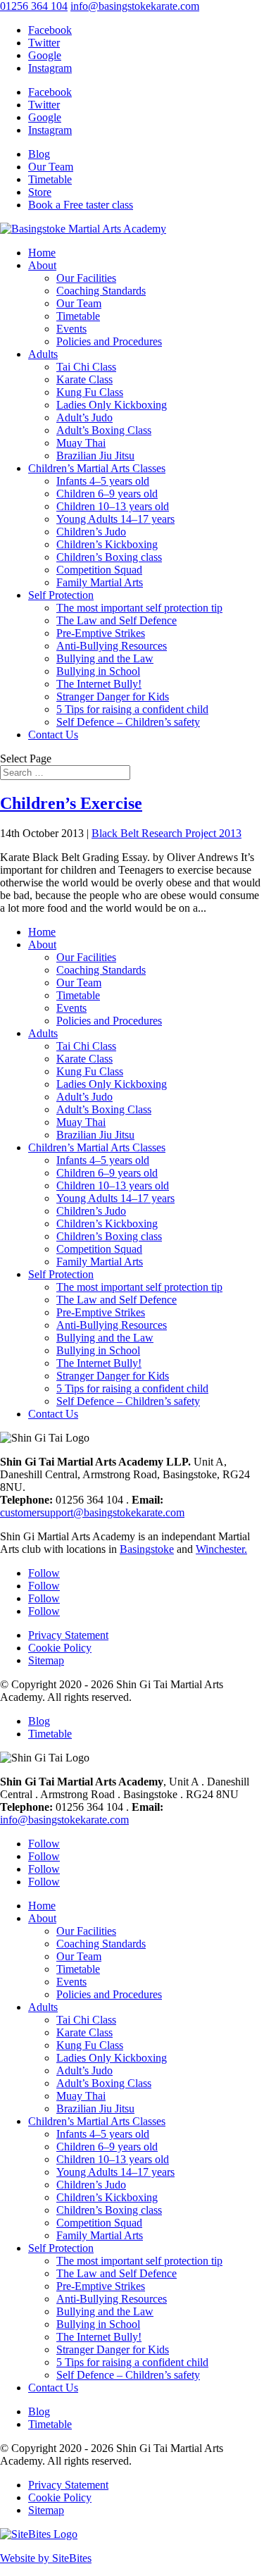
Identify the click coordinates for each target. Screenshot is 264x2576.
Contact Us (53, 735)
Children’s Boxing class (109, 557)
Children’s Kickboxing (107, 544)
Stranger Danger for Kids (113, 696)
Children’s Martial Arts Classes (97, 468)
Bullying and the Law (105, 658)
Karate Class (84, 379)
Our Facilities (86, 278)
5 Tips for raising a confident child (132, 709)
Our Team (51, 167)
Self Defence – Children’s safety (128, 722)
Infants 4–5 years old (103, 481)
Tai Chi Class (86, 367)
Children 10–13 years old (113, 506)
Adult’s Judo (84, 417)
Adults (43, 354)
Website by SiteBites (46, 2558)
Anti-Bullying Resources (112, 646)
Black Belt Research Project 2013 (166, 833)
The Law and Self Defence (117, 620)
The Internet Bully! (99, 684)
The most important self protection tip (139, 608)
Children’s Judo (91, 532)
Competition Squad (99, 570)
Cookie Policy (60, 1648)
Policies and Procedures (109, 341)
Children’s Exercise (71, 803)
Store (40, 192)
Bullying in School (98, 671)
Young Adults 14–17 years (115, 519)
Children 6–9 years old (107, 494)
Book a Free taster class (81, 205)
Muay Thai (81, 443)
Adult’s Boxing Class (104, 430)
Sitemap (46, 1660)
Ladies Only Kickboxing (112, 405)
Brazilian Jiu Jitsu (95, 456)
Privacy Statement (68, 1635)
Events (71, 329)
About (42, 265)
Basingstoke (147, 1549)
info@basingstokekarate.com (64, 1820)
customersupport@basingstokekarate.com (92, 1512)
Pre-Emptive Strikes (101, 633)
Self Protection (61, 595)
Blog (39, 154)
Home (42, 253)
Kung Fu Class (90, 392)
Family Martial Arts (100, 582)
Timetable (50, 179)
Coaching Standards (101, 291)
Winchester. (221, 1549)
